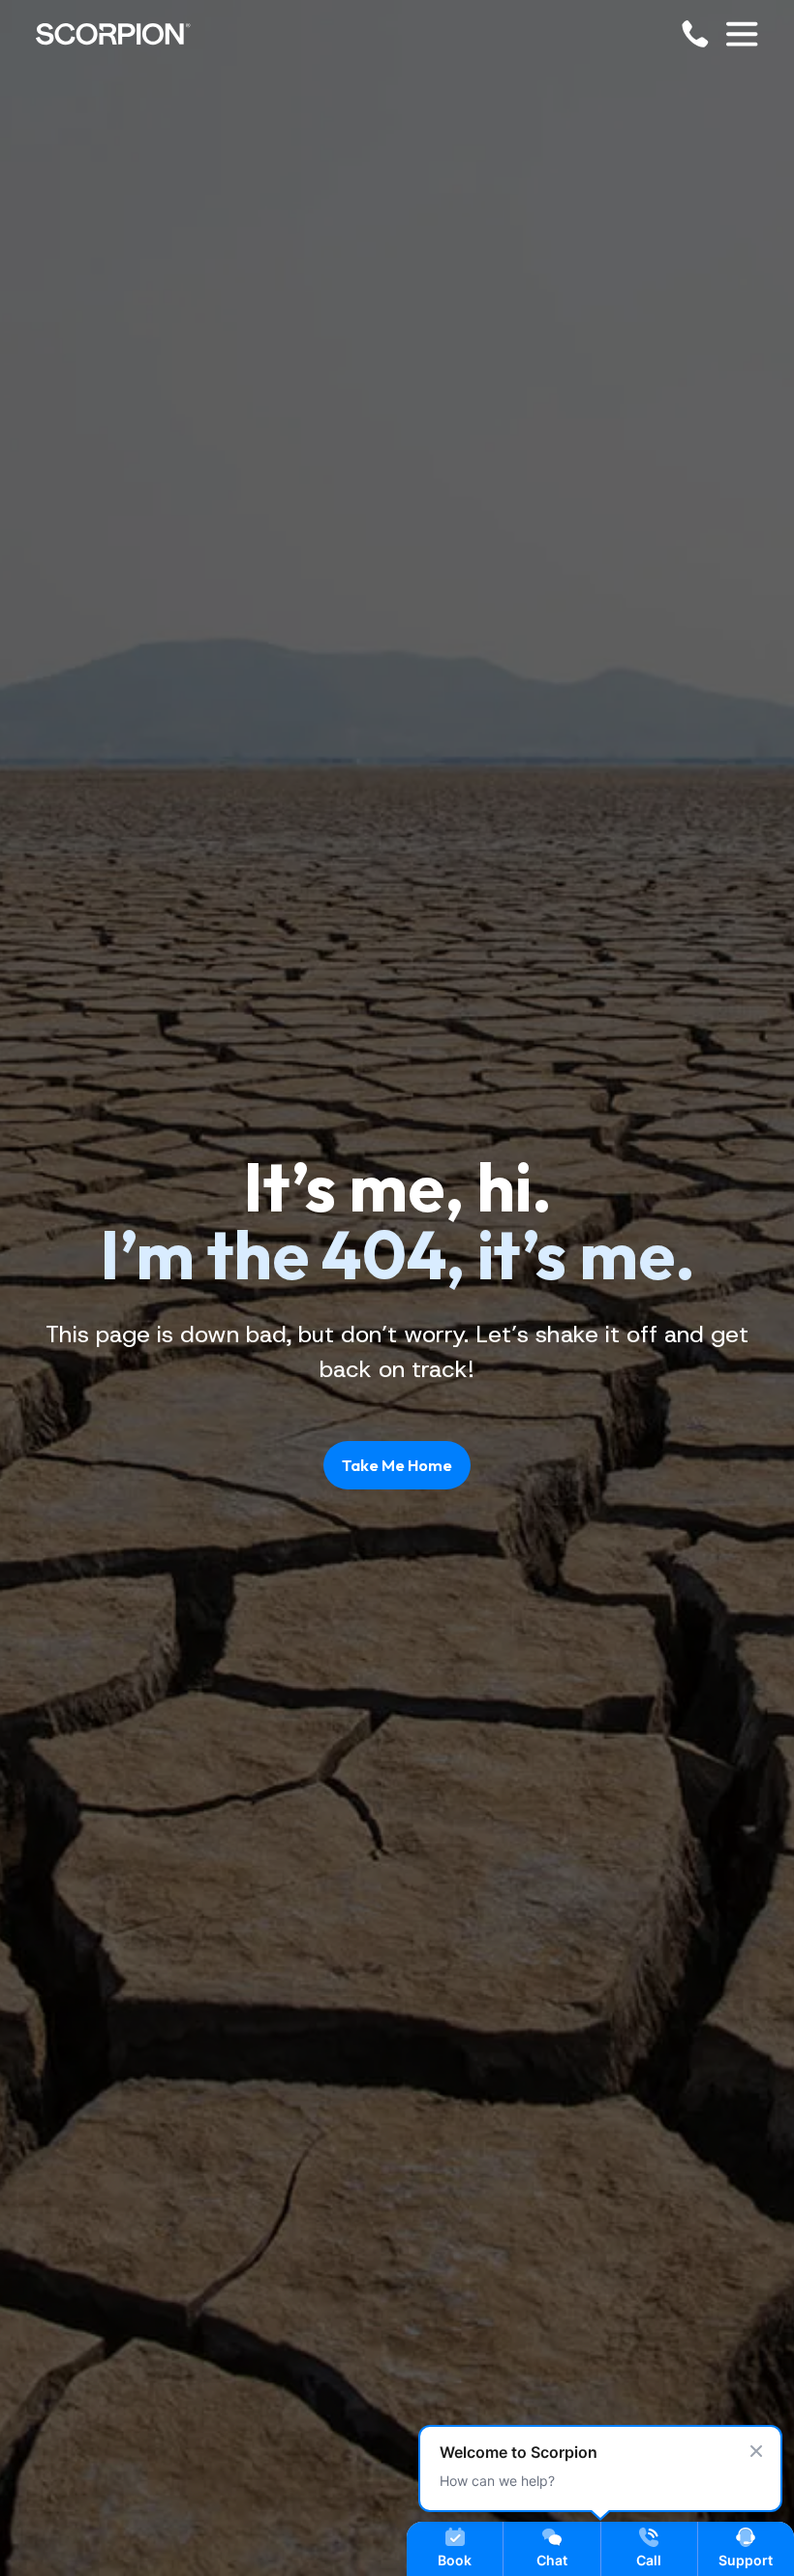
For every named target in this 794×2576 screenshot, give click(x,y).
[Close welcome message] (756, 2451)
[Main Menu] (742, 34)
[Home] (113, 34)
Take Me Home (397, 1465)
